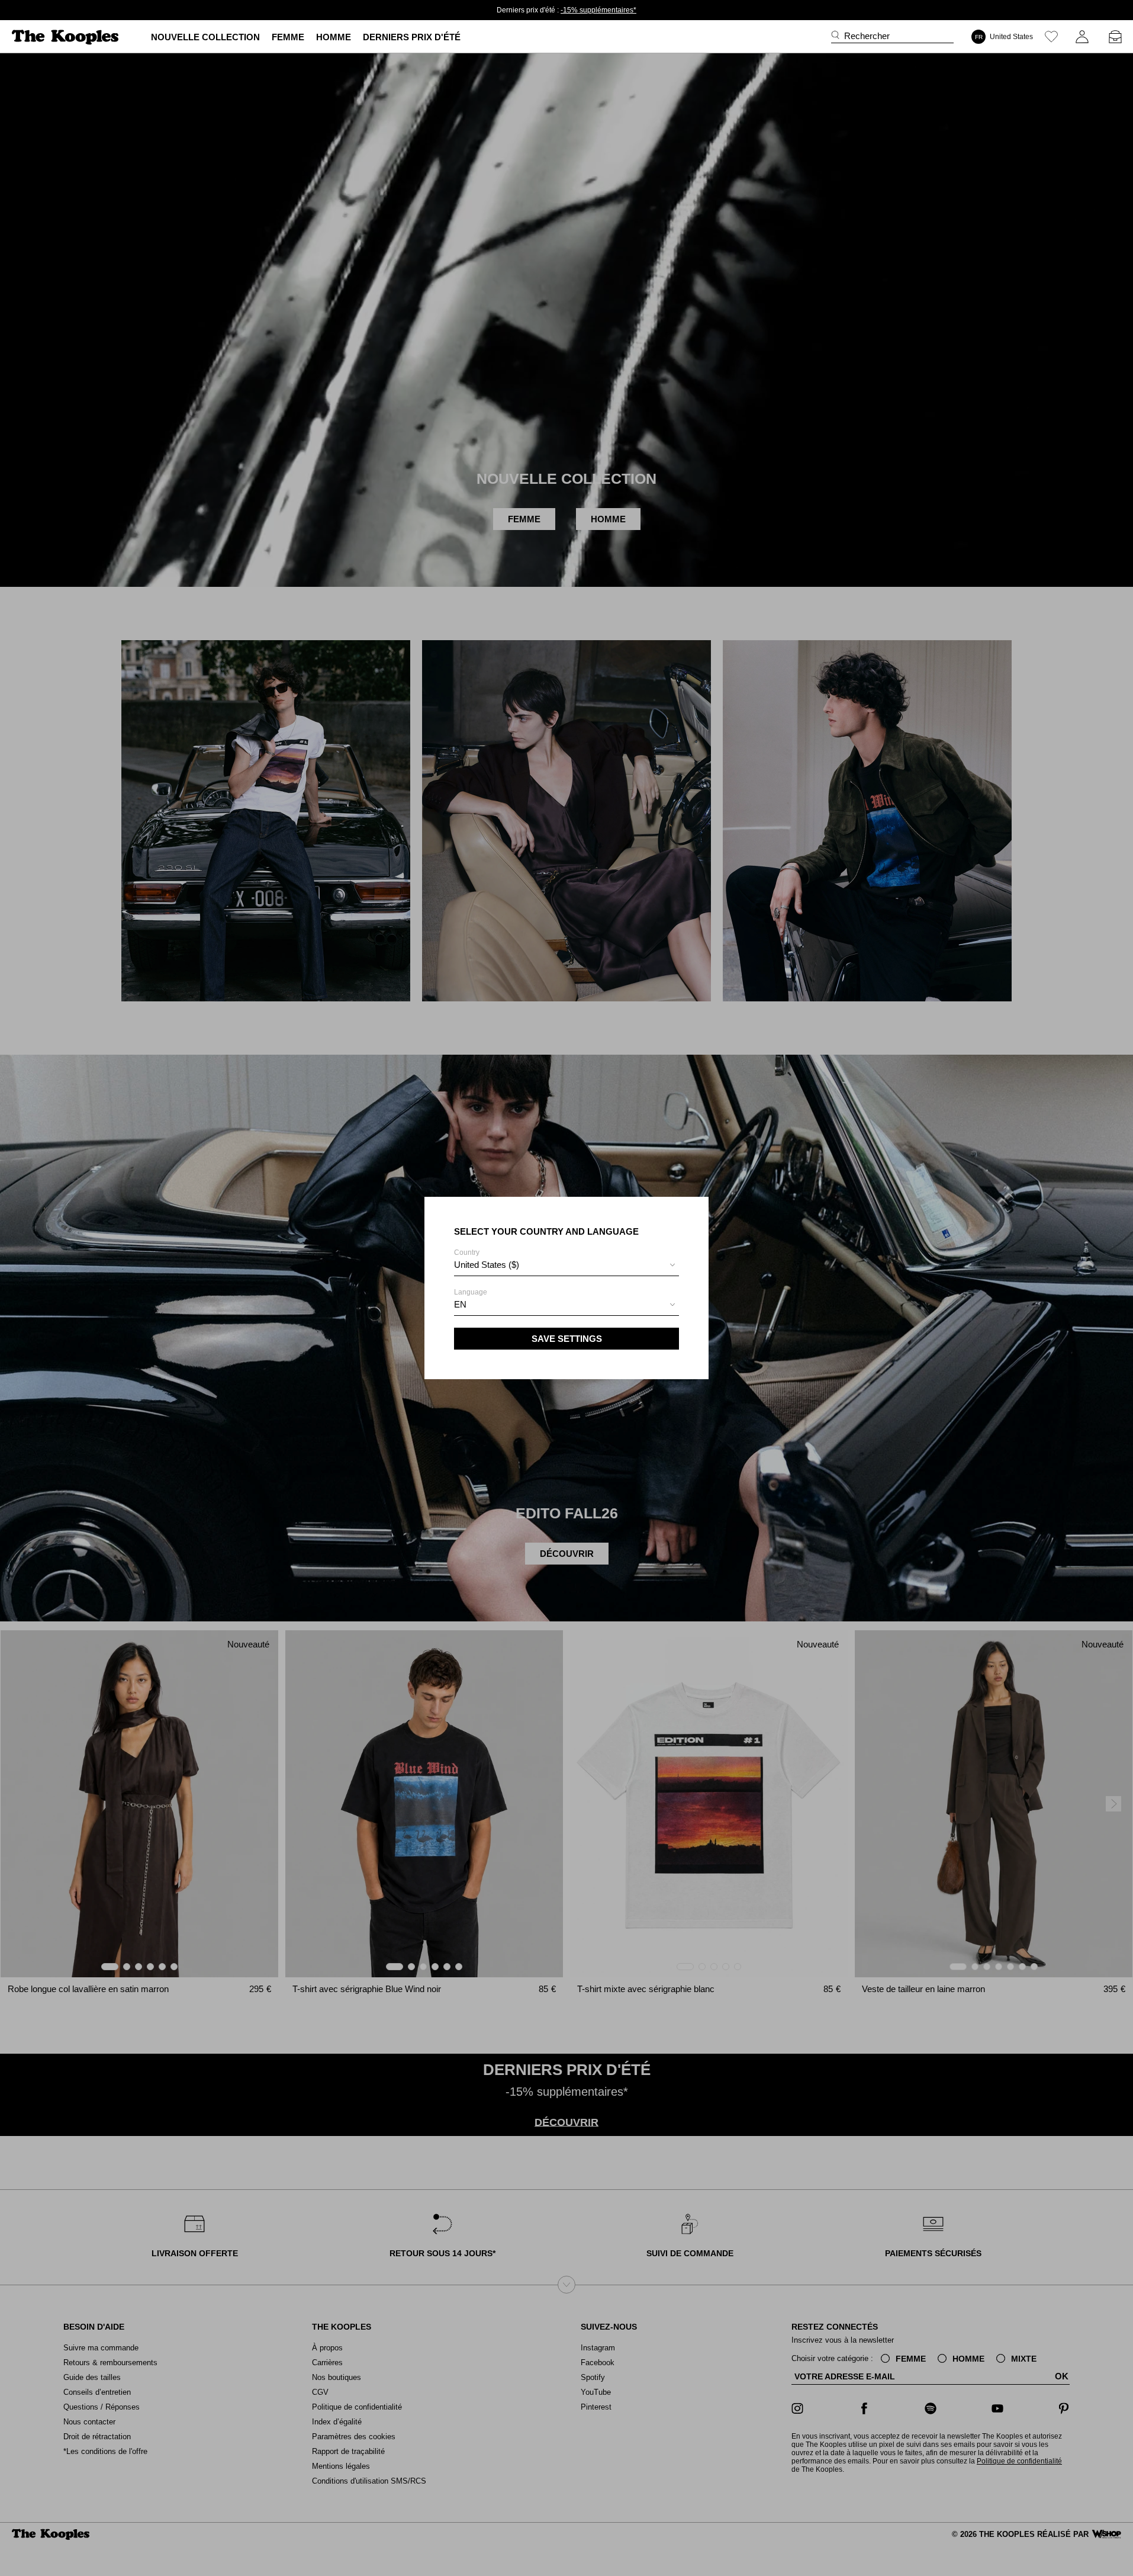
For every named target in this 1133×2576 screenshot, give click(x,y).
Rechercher (867, 36)
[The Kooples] (67, 37)
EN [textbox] (460, 1304)
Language (471, 1299)
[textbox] (566, 1265)
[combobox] (566, 1266)
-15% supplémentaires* (598, 10)
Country (487, 1259)
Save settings (567, 1339)
